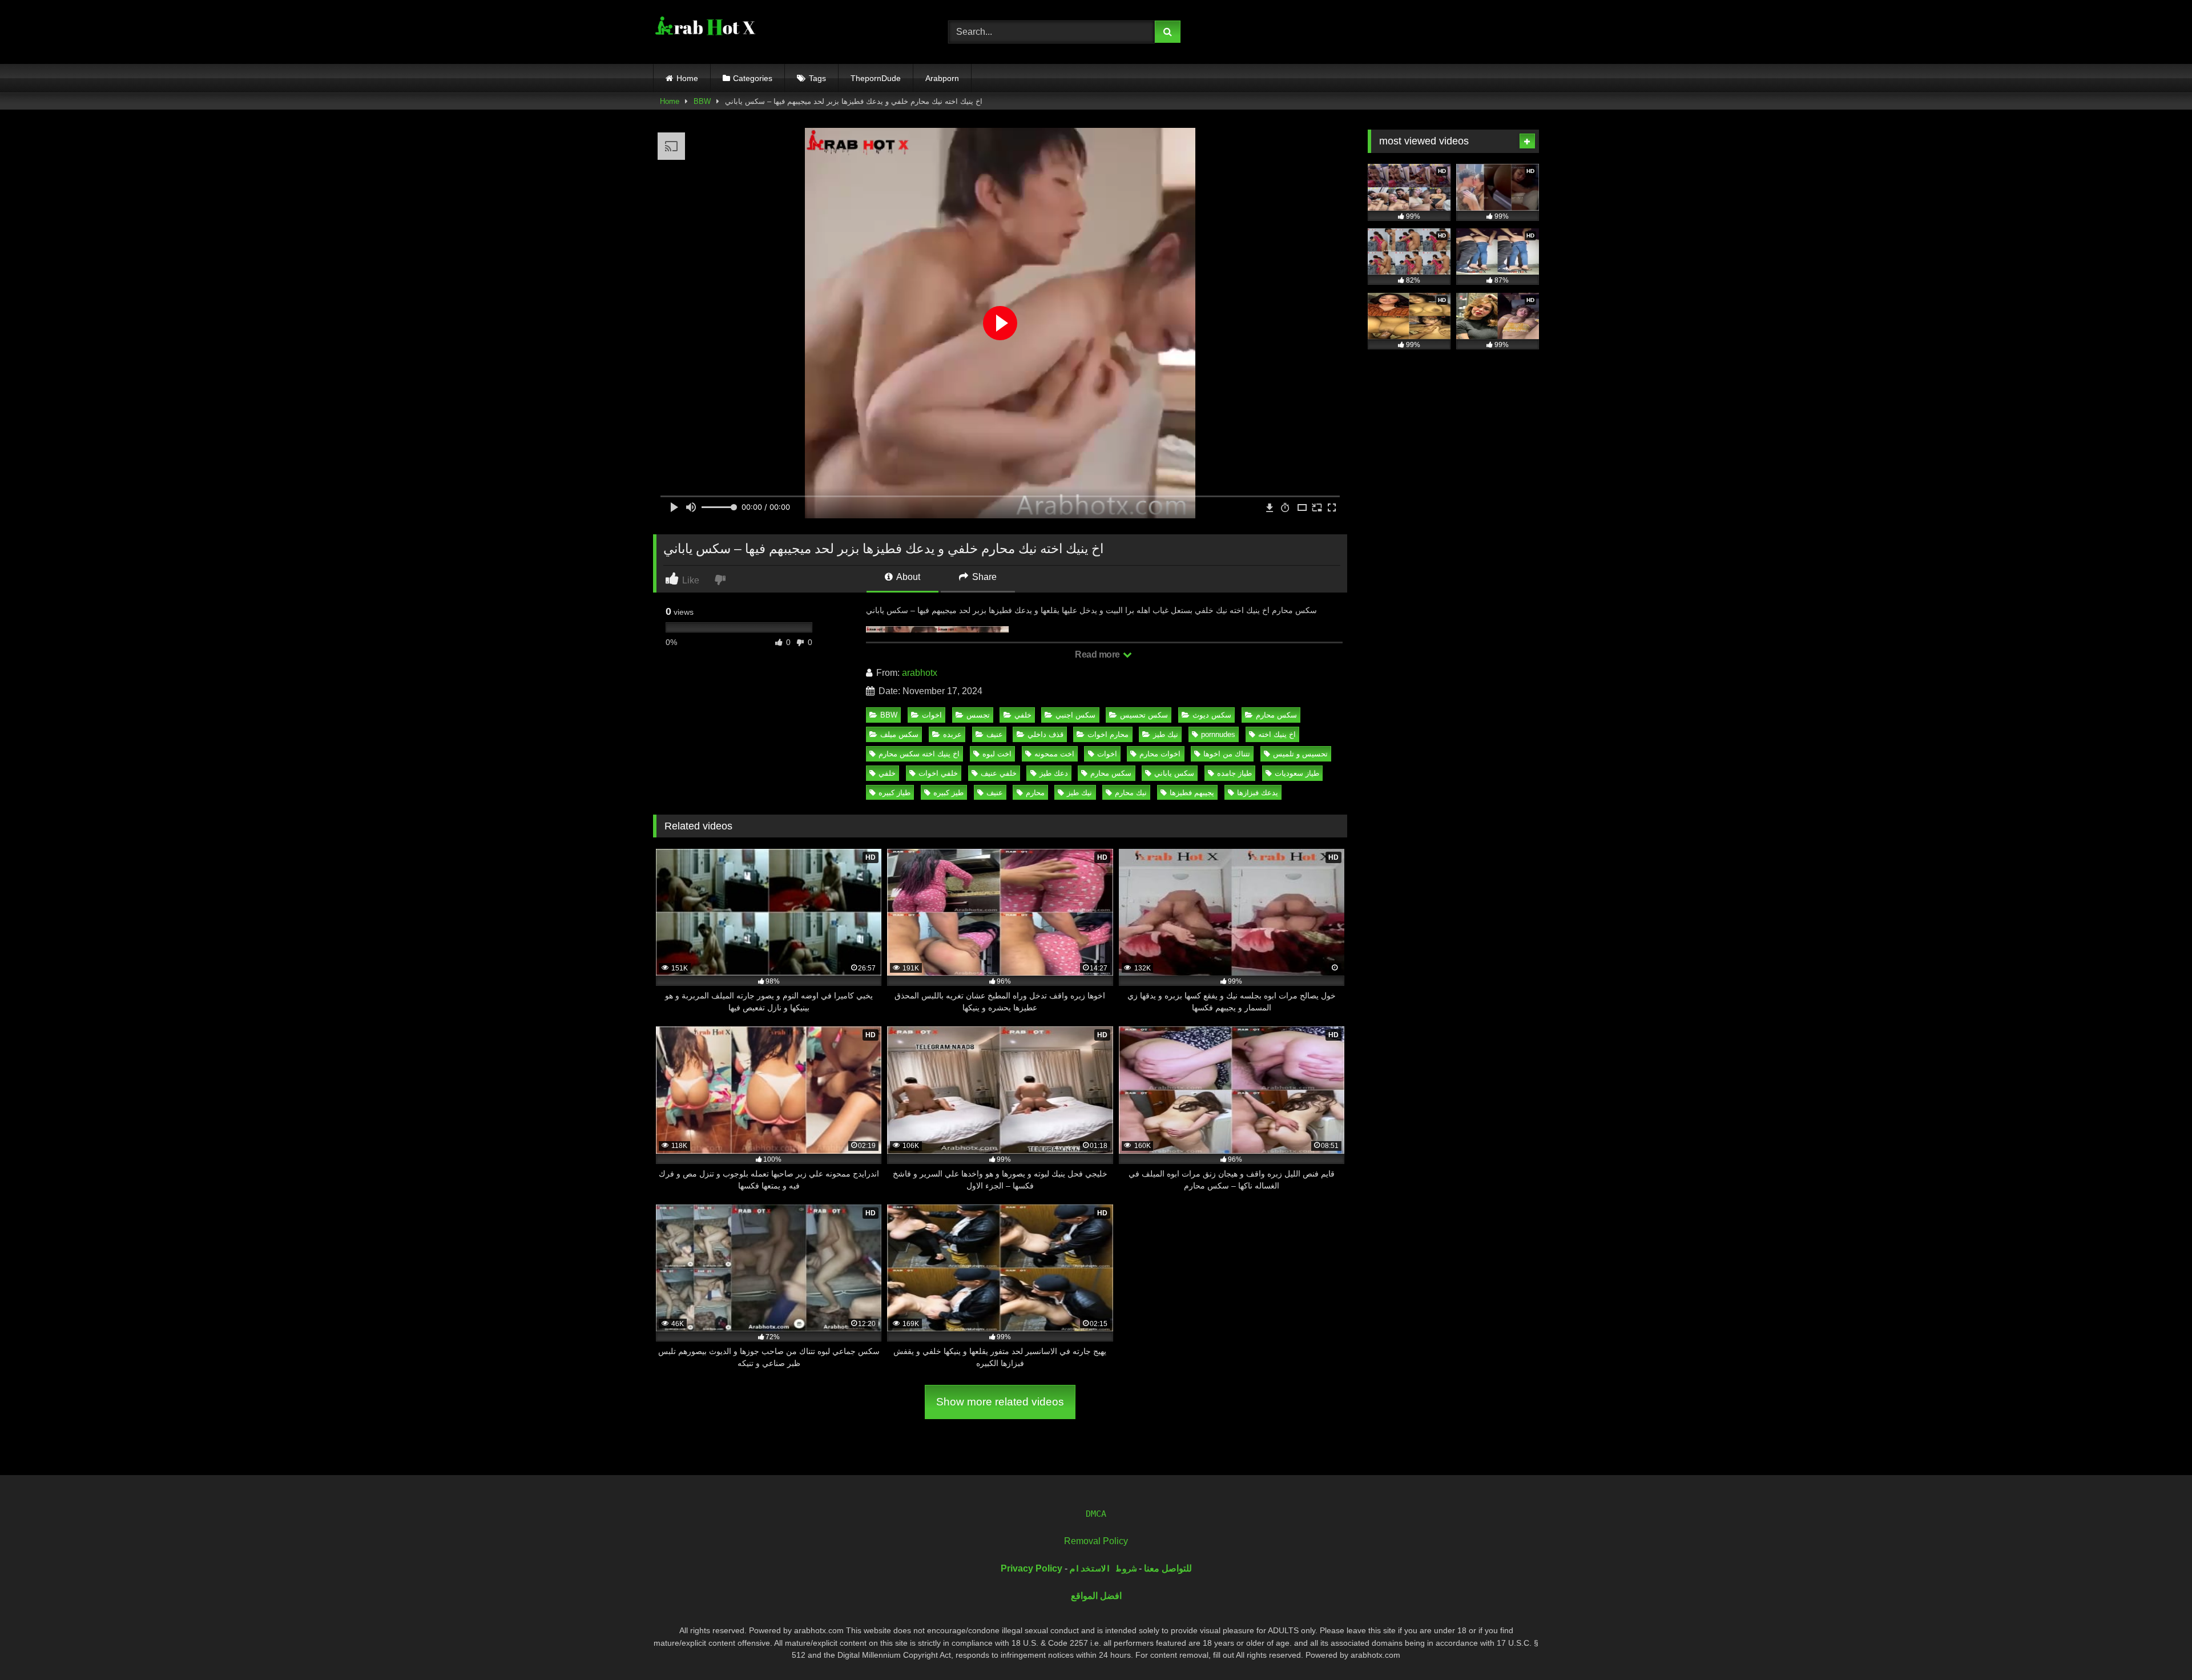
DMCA (1096, 1514)
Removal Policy (1096, 1541)
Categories (753, 78)
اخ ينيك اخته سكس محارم (919, 754)
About (907, 577)
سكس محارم (1276, 715)
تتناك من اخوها (1227, 754)
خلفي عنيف (999, 773)
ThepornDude (876, 78)
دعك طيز (1054, 773)
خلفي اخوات (938, 773)
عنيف (995, 734)
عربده (952, 734)
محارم (1035, 793)
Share (983, 577)
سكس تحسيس (1144, 715)
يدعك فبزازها (1258, 793)
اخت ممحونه (1054, 754)
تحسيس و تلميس (1300, 754)
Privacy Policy (1031, 1568)
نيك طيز (1166, 734)
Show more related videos (1000, 1402)
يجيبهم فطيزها (1192, 793)
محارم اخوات (1108, 734)
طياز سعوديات (1297, 773)
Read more (1098, 654)
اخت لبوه (997, 754)
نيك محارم (1131, 793)
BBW (702, 101)
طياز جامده (1234, 773)
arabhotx (920, 673)
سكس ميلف (899, 734)
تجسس (978, 715)
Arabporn (942, 78)
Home (687, 78)
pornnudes (1218, 734)
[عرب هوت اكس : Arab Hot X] (704, 30)
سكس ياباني (1174, 773)
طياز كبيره (894, 793)
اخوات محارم (1160, 754)
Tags (817, 78)
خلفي (1023, 715)
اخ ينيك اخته (1277, 734)
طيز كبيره (948, 793)
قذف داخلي (1045, 734)
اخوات (932, 715)
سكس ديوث (1212, 715)
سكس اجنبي (1075, 715)
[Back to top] (2157, 1646)
